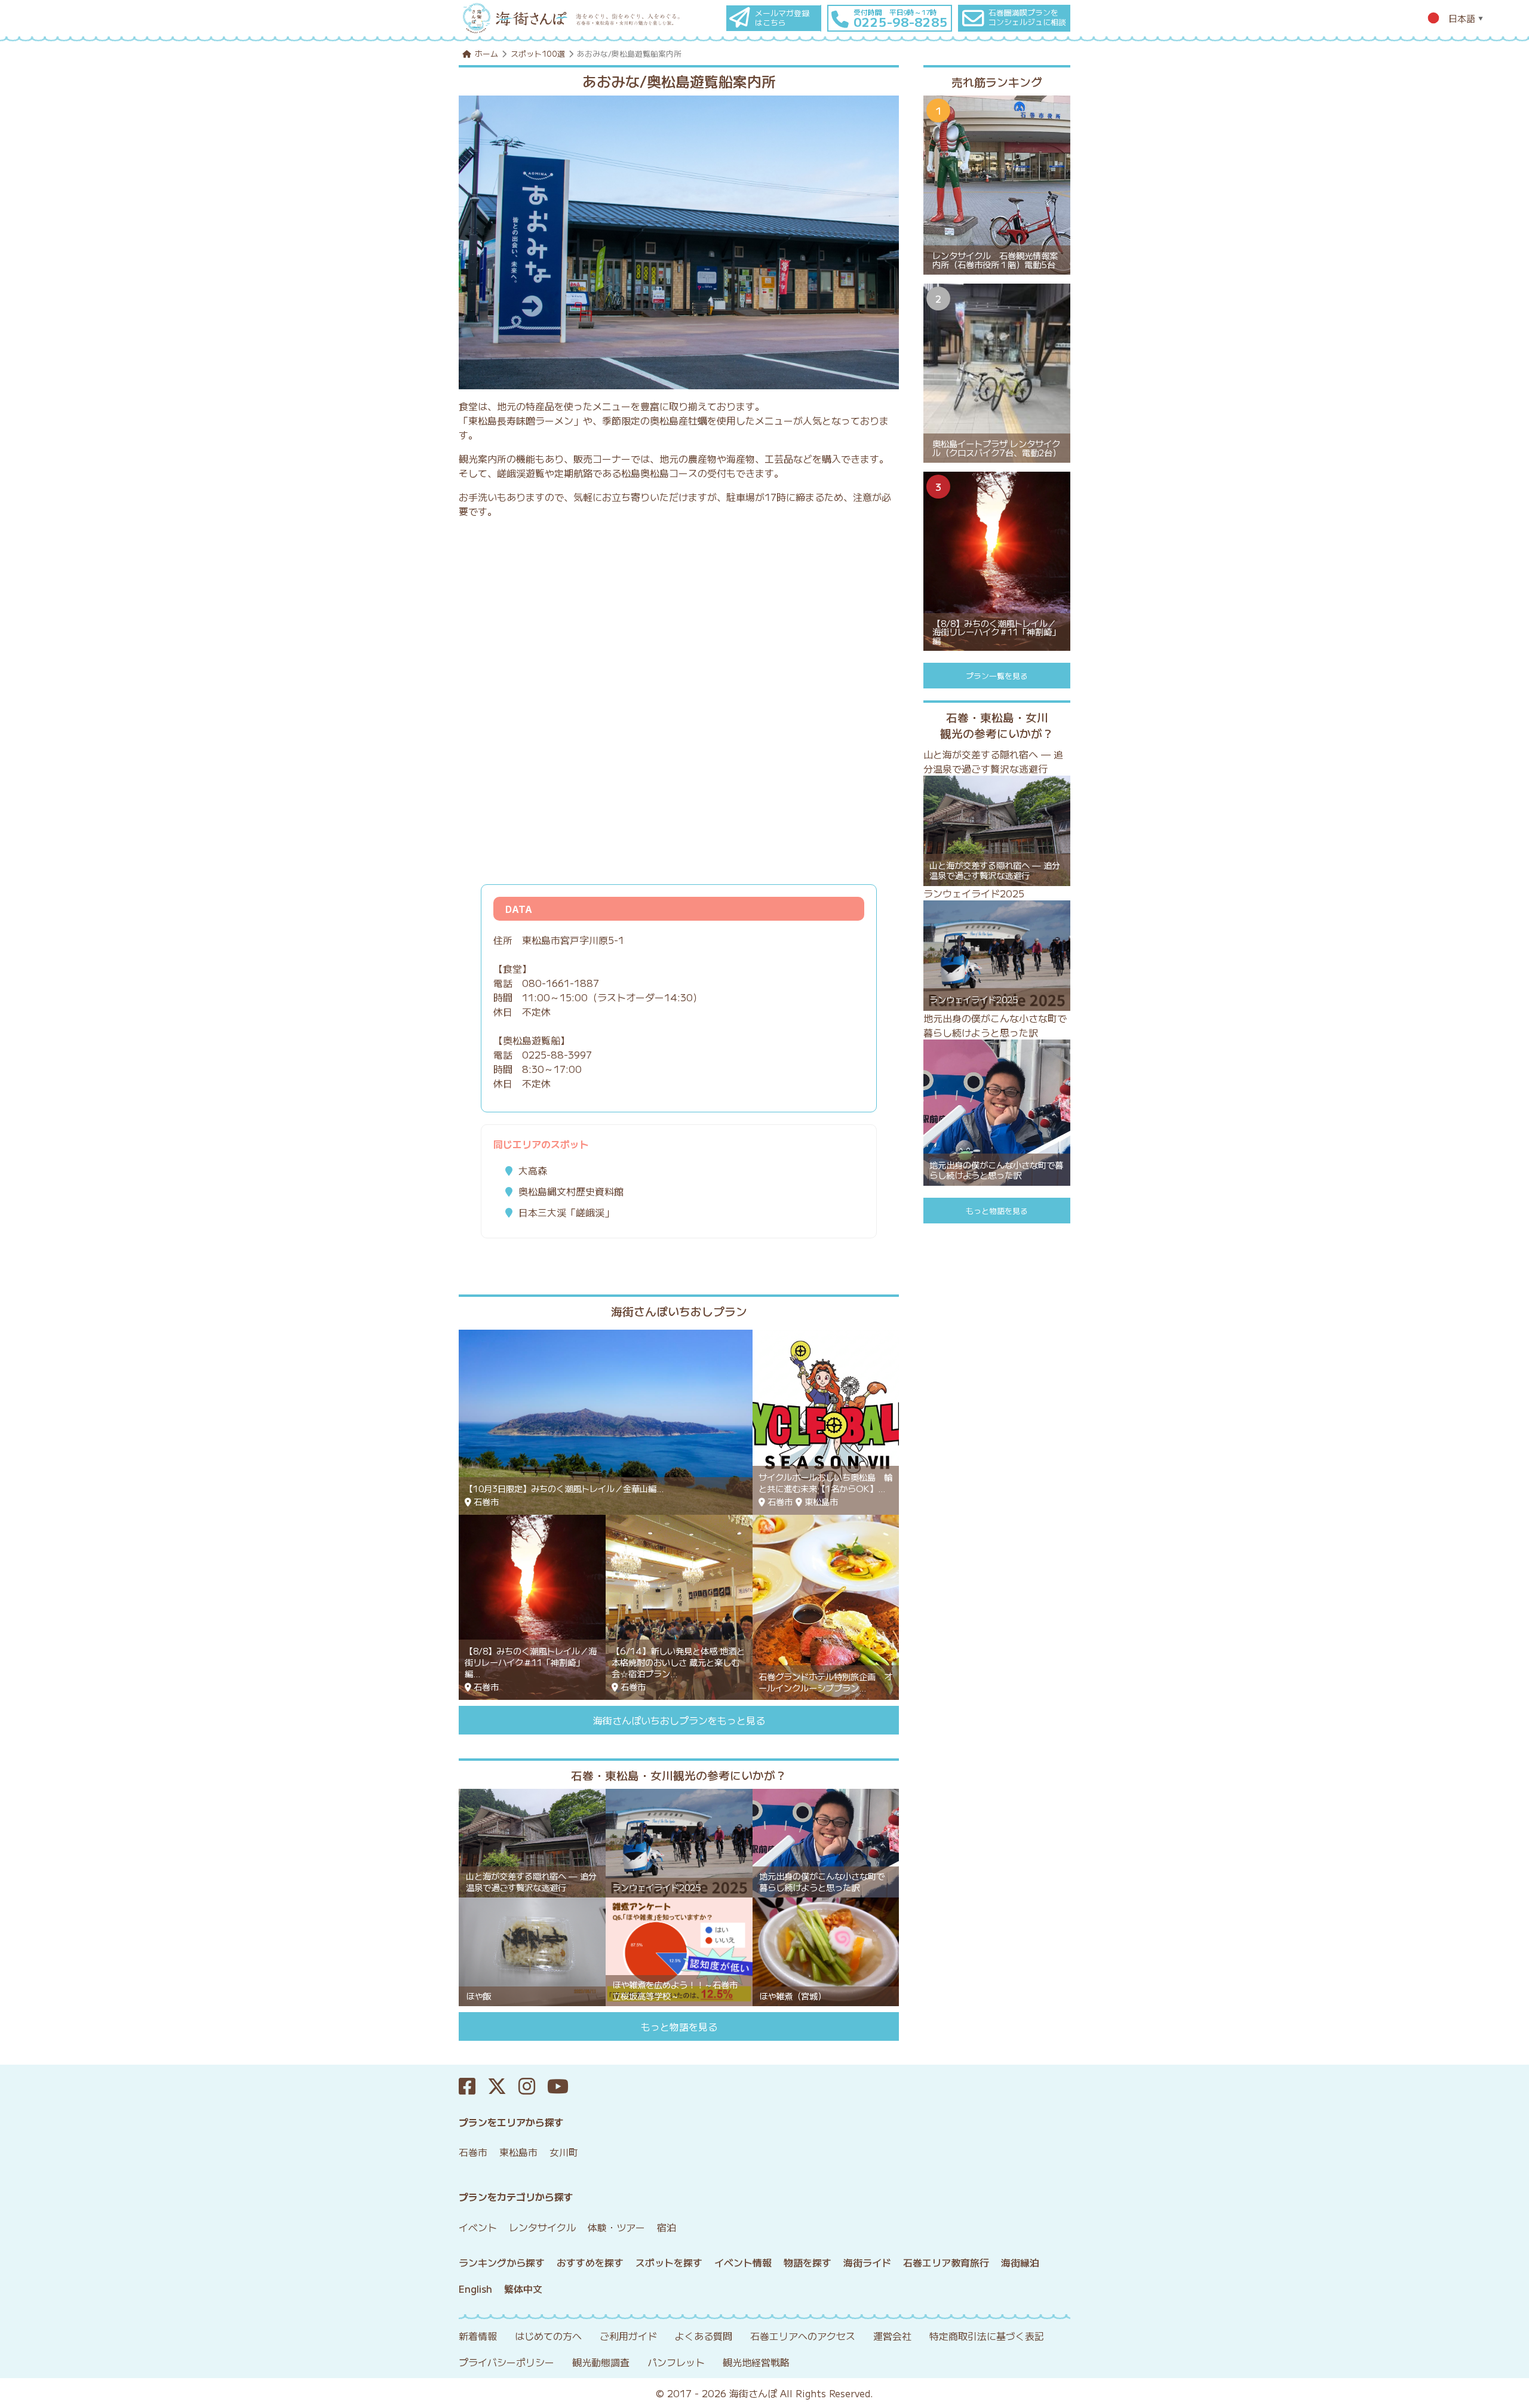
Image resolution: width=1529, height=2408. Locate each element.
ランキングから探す (502, 2262)
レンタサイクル (542, 2227)
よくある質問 (704, 2336)
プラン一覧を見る (997, 676)
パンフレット (676, 2362)
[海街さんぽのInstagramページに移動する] (533, 2086)
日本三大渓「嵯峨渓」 (566, 1212)
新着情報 (478, 2336)
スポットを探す (669, 2262)
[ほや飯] (532, 1950)
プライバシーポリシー (506, 2362)
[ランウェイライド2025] (679, 1841)
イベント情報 (743, 2262)
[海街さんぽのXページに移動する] (503, 2086)
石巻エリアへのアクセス (803, 2336)
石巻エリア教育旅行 (946, 2262)
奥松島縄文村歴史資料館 (571, 1191)
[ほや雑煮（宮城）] (826, 1950)
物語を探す (808, 2262)
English (475, 2289)
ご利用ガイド (628, 2336)
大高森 (533, 1170)
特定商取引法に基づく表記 (987, 2336)
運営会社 (892, 2336)
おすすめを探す (590, 2262)
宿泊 (667, 2227)
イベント (478, 2227)
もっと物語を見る (679, 2026)
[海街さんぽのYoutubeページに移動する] (564, 2086)
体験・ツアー (616, 2227)
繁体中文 (523, 2289)
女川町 (564, 2152)
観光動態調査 (601, 2362)
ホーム (486, 53)
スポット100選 (538, 53)
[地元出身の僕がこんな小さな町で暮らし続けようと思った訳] (826, 1841)
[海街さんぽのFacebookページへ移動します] (473, 2086)
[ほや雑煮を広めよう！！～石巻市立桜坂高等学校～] (679, 1950)
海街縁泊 (1020, 2262)
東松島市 (518, 2152)
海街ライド (867, 2262)
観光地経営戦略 (756, 2362)
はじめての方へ (548, 2336)
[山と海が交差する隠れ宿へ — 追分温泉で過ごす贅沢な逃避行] (532, 1841)
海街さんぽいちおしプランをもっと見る (679, 1720)
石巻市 (473, 2152)
